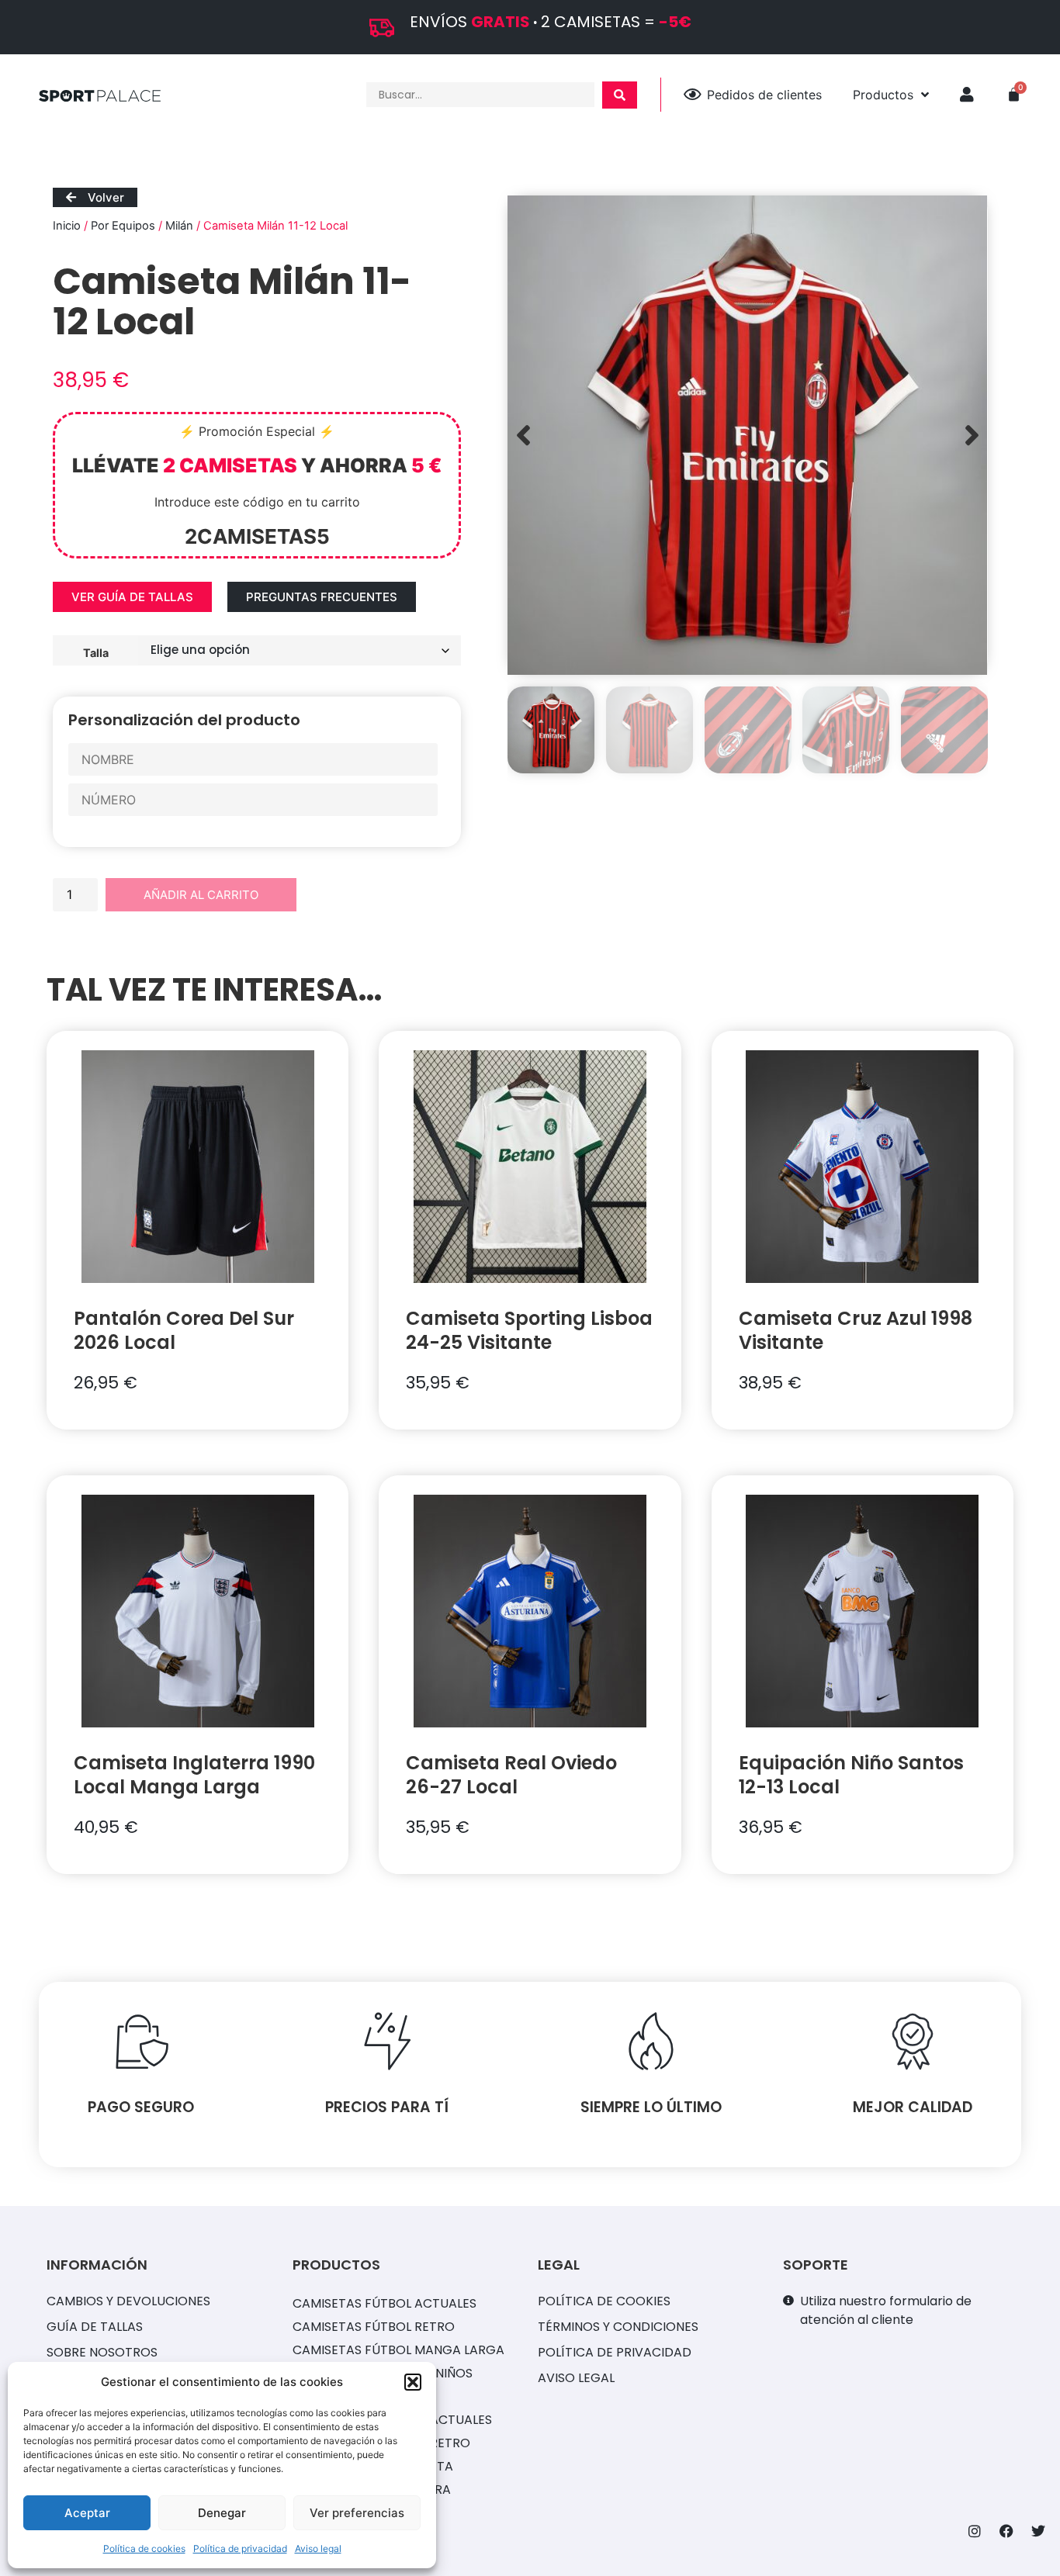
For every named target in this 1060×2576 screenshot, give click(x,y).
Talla (96, 652)
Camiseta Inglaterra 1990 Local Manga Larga (194, 1775)
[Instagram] (975, 2531)
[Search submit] (620, 95)
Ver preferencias (357, 2513)
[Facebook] (1006, 2531)
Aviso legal (318, 2548)
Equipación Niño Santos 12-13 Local (851, 1775)
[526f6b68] (747, 435)
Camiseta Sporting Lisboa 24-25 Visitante (529, 1330)
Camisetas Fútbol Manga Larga (398, 2350)
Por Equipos (123, 226)
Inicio (67, 226)
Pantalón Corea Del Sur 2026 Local (184, 1330)
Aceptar (87, 2513)
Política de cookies (144, 2548)
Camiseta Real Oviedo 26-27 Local (511, 1775)
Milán (179, 226)
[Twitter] (1038, 2531)
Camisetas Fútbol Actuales (385, 2303)
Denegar (222, 2513)
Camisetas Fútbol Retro (374, 2327)
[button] (413, 2382)
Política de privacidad (240, 2548)
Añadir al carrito (201, 895)
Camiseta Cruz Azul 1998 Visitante (856, 1330)
